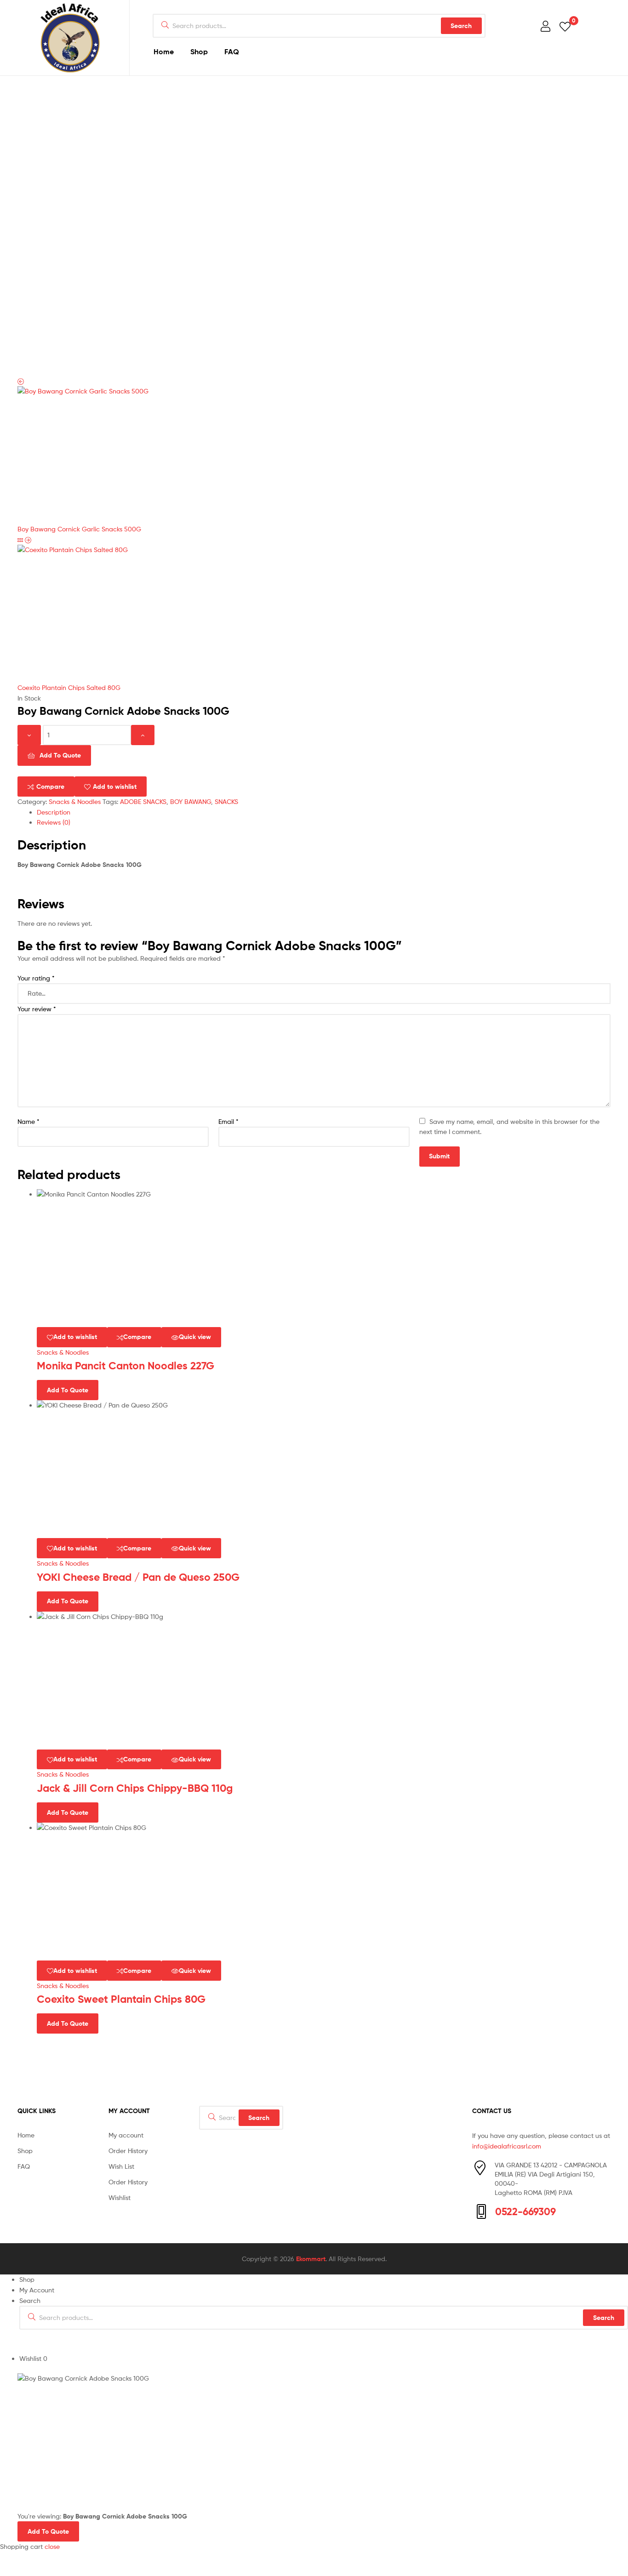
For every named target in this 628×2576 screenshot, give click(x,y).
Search (461, 26)
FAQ (232, 51)
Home (164, 51)
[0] (565, 26)
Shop (199, 51)
